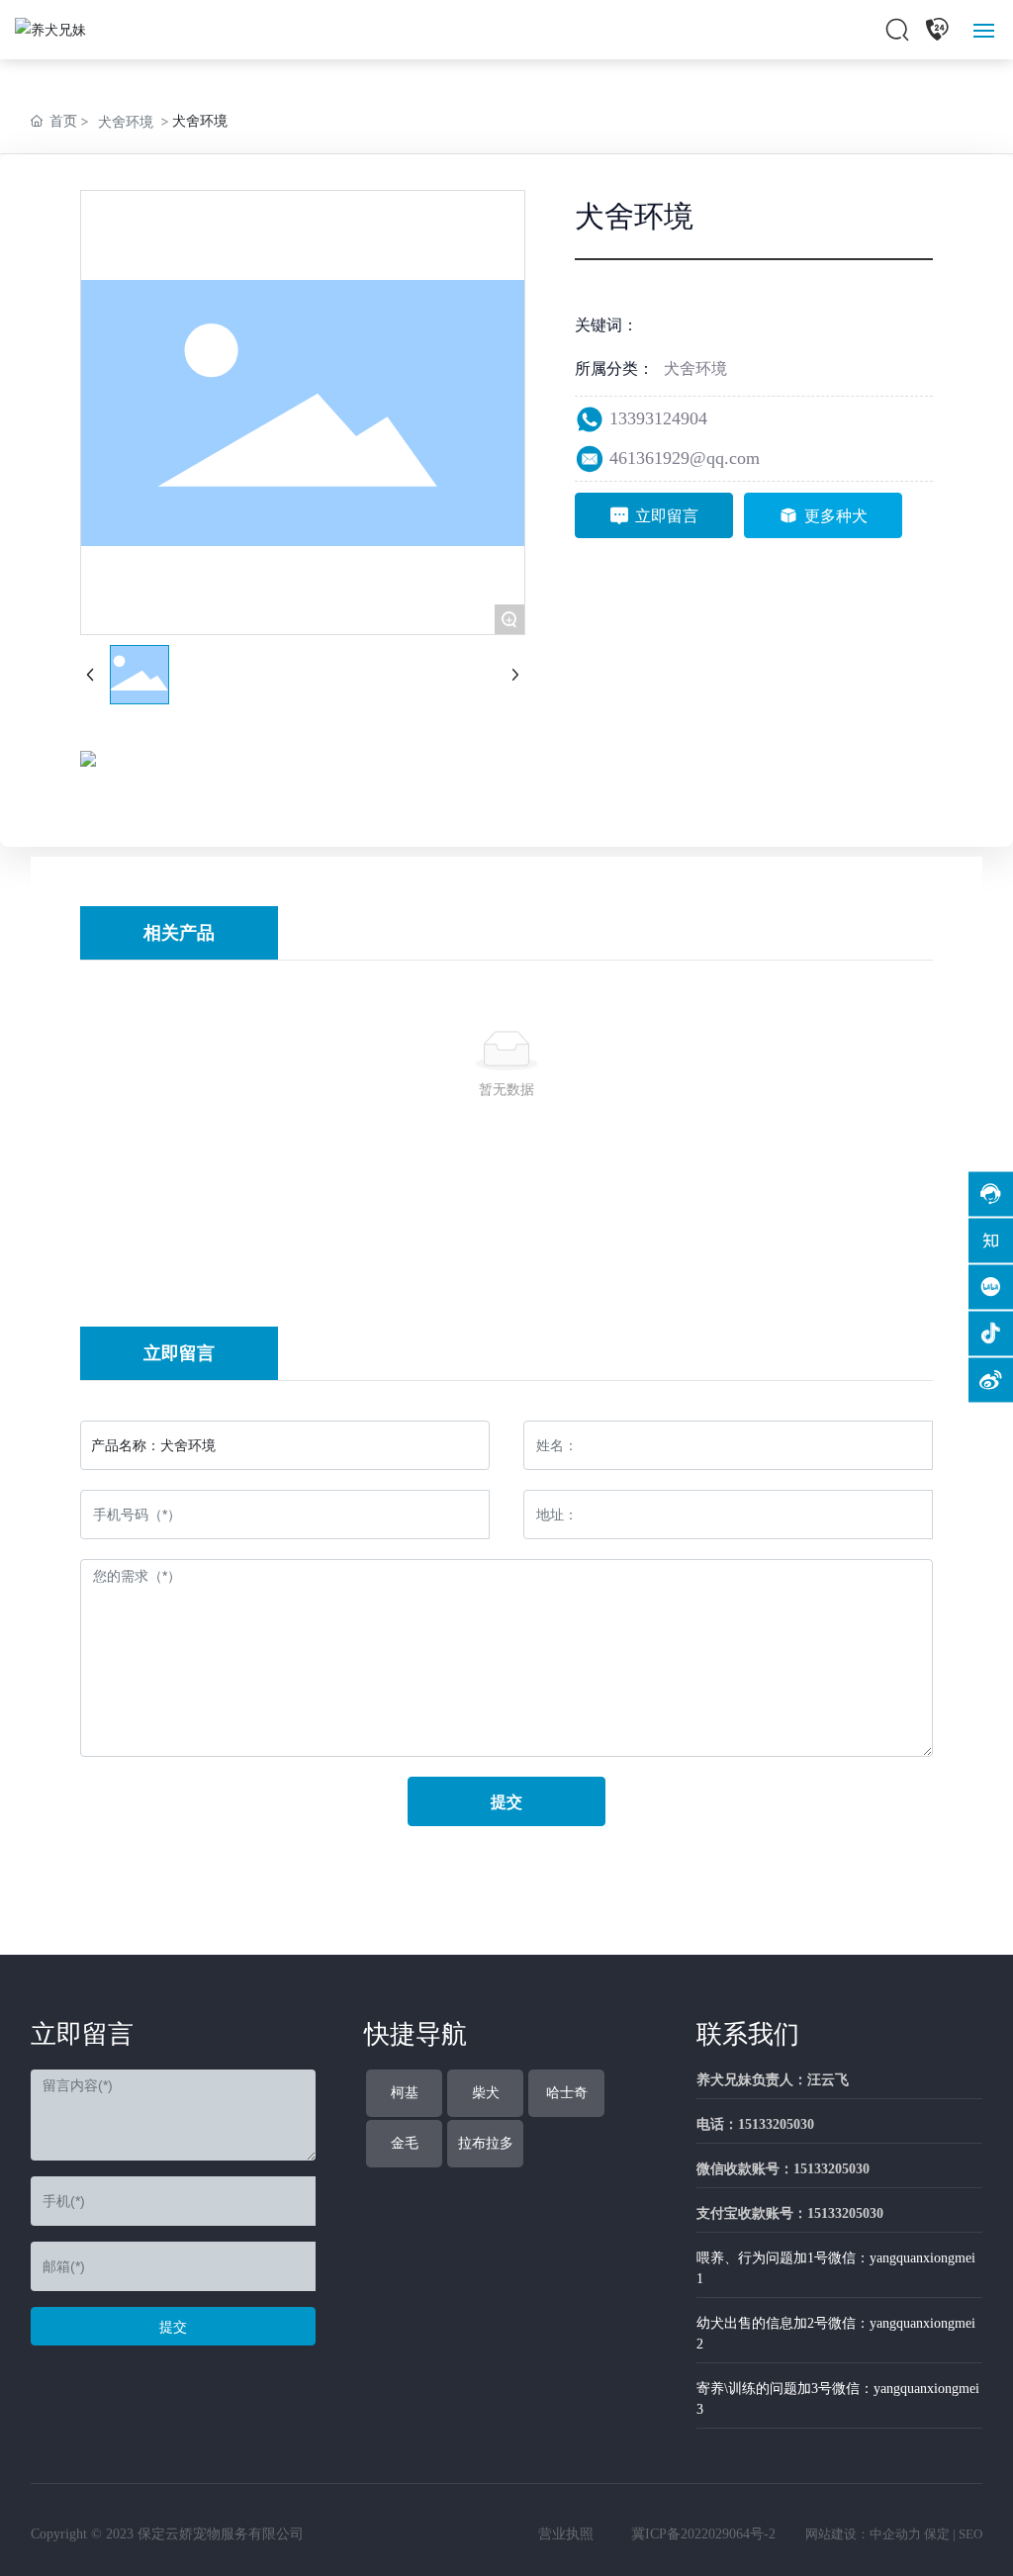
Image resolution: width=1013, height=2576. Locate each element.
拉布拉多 (486, 2143)
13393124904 (658, 418)
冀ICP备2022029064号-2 (703, 2534)
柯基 (405, 2093)
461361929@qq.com (685, 458)
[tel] (937, 30)
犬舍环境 (126, 121)
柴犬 (486, 2093)
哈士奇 (567, 2093)
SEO (970, 2534)
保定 (937, 2534)
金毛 (405, 2143)
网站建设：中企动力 (863, 2534)
